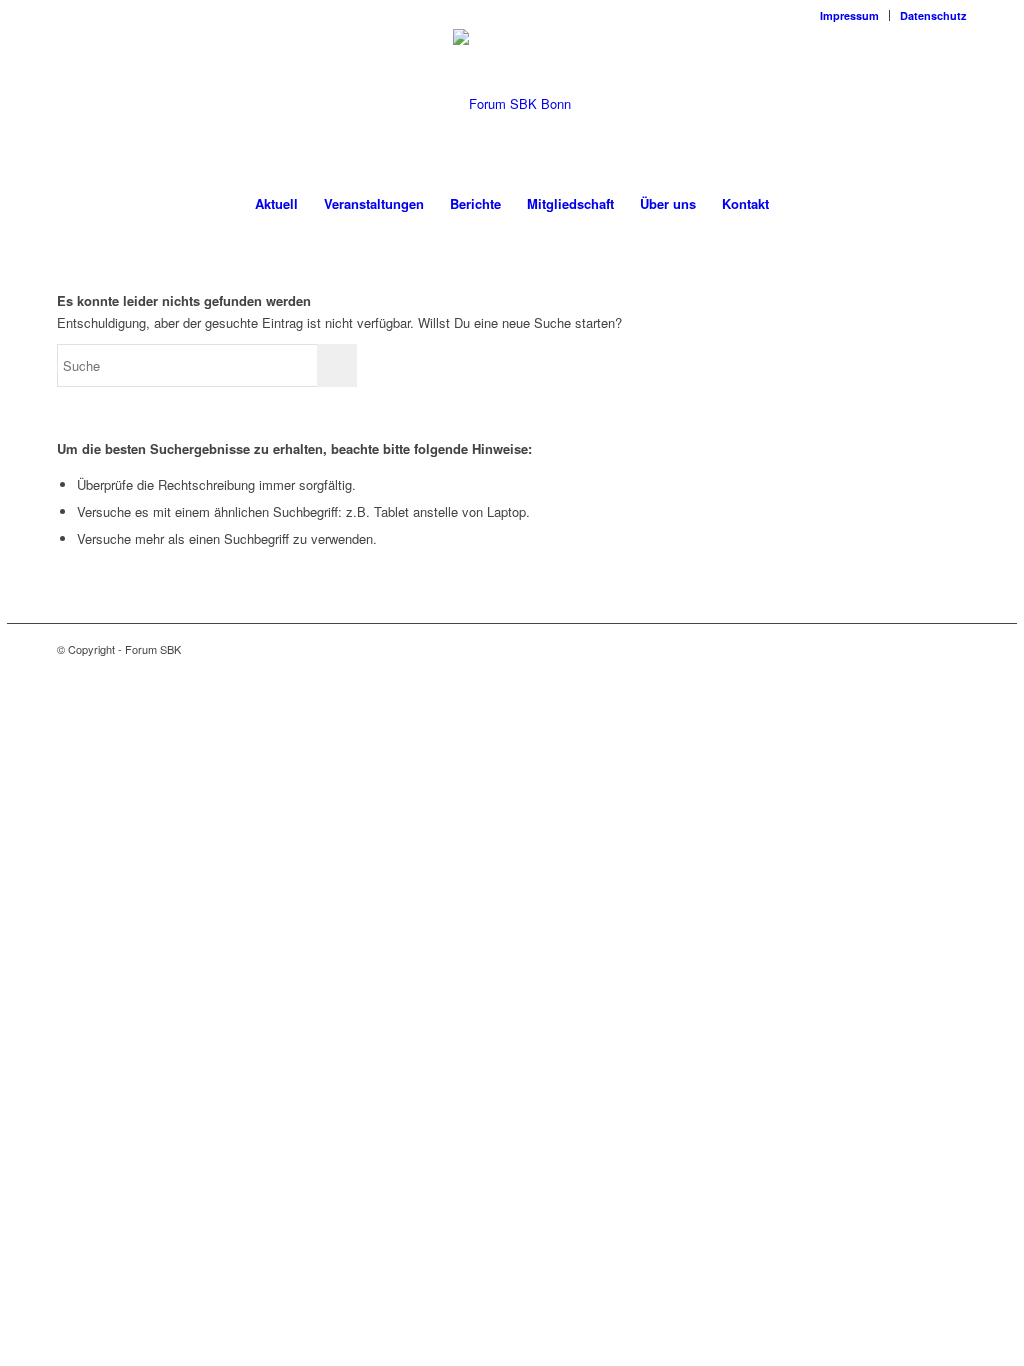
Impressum (849, 15)
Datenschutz (933, 15)
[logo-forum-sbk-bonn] (512, 104)
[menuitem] (850, 15)
